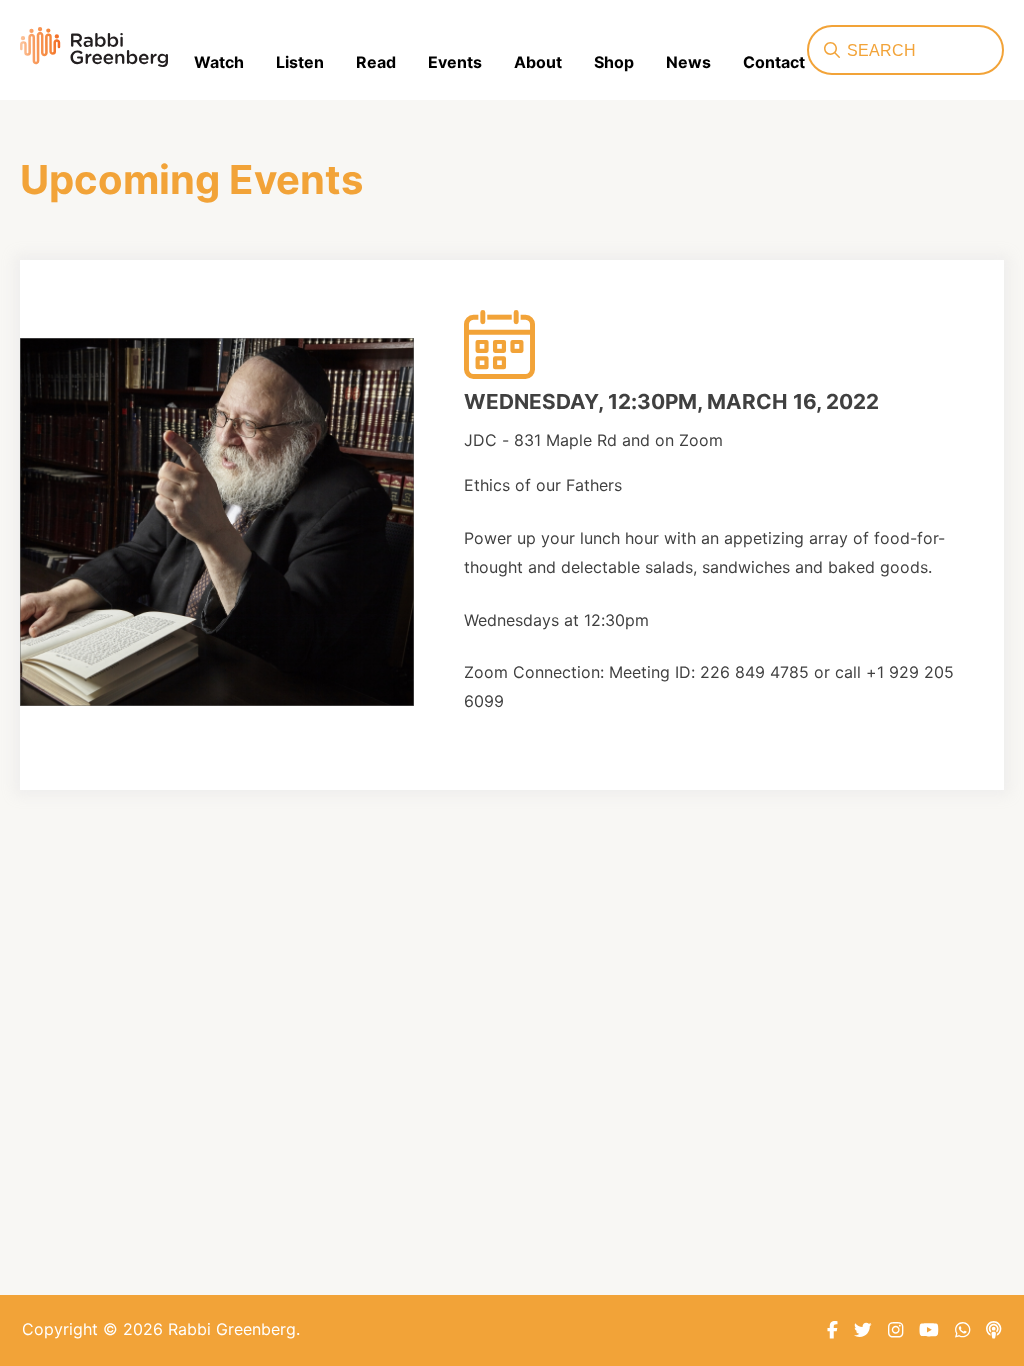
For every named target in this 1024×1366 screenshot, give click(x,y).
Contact (774, 62)
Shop (614, 62)
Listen (300, 62)
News (688, 62)
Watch (219, 62)
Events (455, 62)
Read (376, 62)
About (538, 62)
